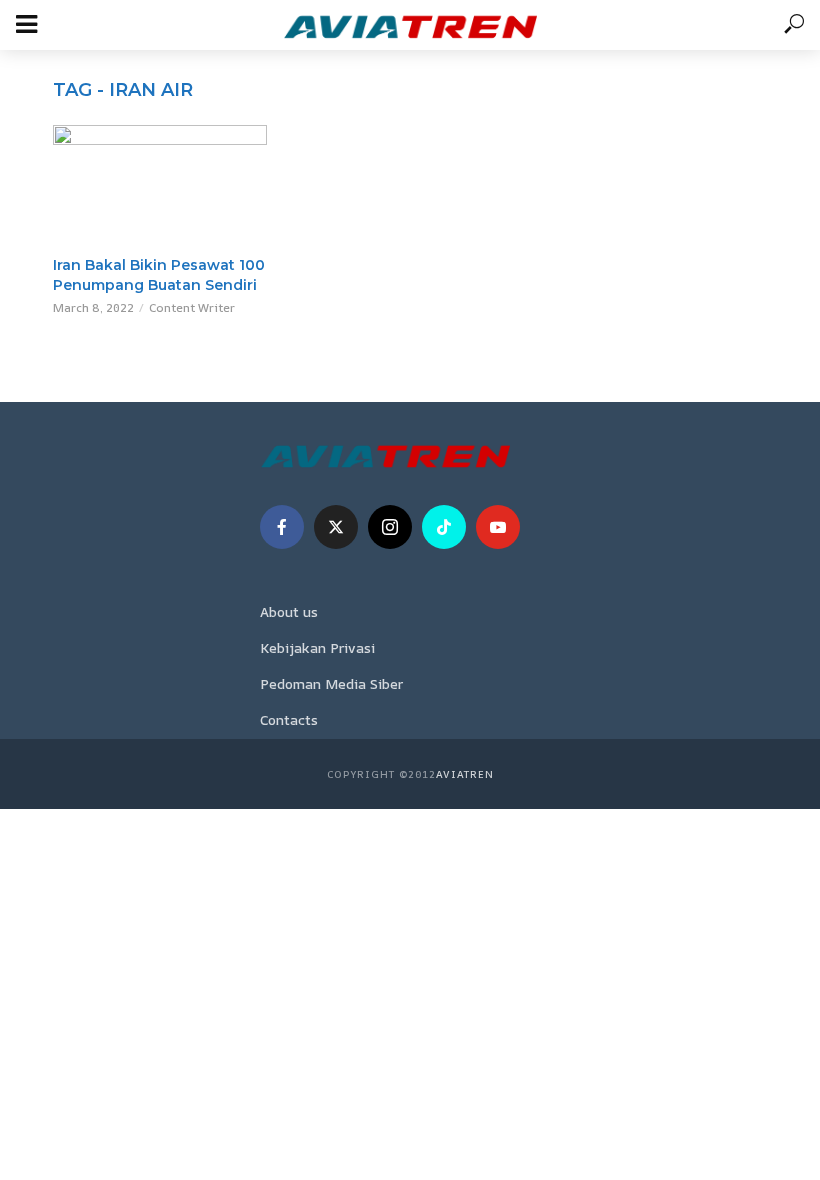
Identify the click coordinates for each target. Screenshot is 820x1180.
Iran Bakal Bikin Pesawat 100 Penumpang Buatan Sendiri (159, 275)
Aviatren (465, 774)
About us (289, 611)
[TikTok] (444, 527)
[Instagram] (390, 527)
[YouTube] (498, 527)
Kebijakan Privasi (317, 647)
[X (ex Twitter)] (336, 527)
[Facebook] (282, 527)
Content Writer (192, 307)
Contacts (289, 719)
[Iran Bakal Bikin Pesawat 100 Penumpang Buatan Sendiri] (160, 185)
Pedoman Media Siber (331, 683)
